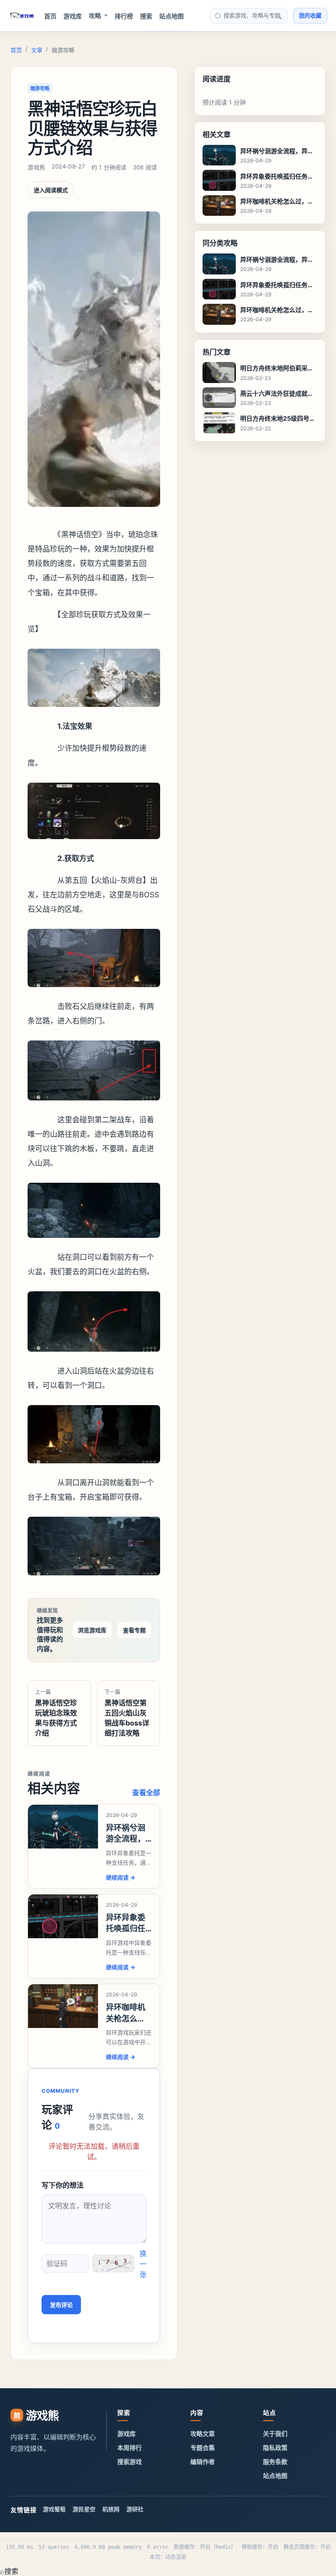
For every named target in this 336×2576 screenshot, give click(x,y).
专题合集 (203, 2448)
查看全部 (146, 1792)
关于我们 (275, 2434)
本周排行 (129, 2448)
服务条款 (275, 2462)
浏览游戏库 (92, 1630)
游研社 (135, 2509)
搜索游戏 (129, 2462)
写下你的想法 (63, 2185)
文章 (37, 50)
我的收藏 (310, 15)
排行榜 (124, 16)
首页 (50, 16)
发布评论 (61, 2305)
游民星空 (84, 2509)
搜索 (146, 16)
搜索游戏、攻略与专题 (252, 15)
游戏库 (73, 16)
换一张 (143, 2264)
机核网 (111, 2509)
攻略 (95, 16)
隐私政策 (275, 2448)
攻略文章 (203, 2434)
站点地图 (171, 16)
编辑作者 (203, 2462)
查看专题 (134, 1630)
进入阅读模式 (51, 190)
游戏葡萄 (54, 2509)
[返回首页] (22, 16)
